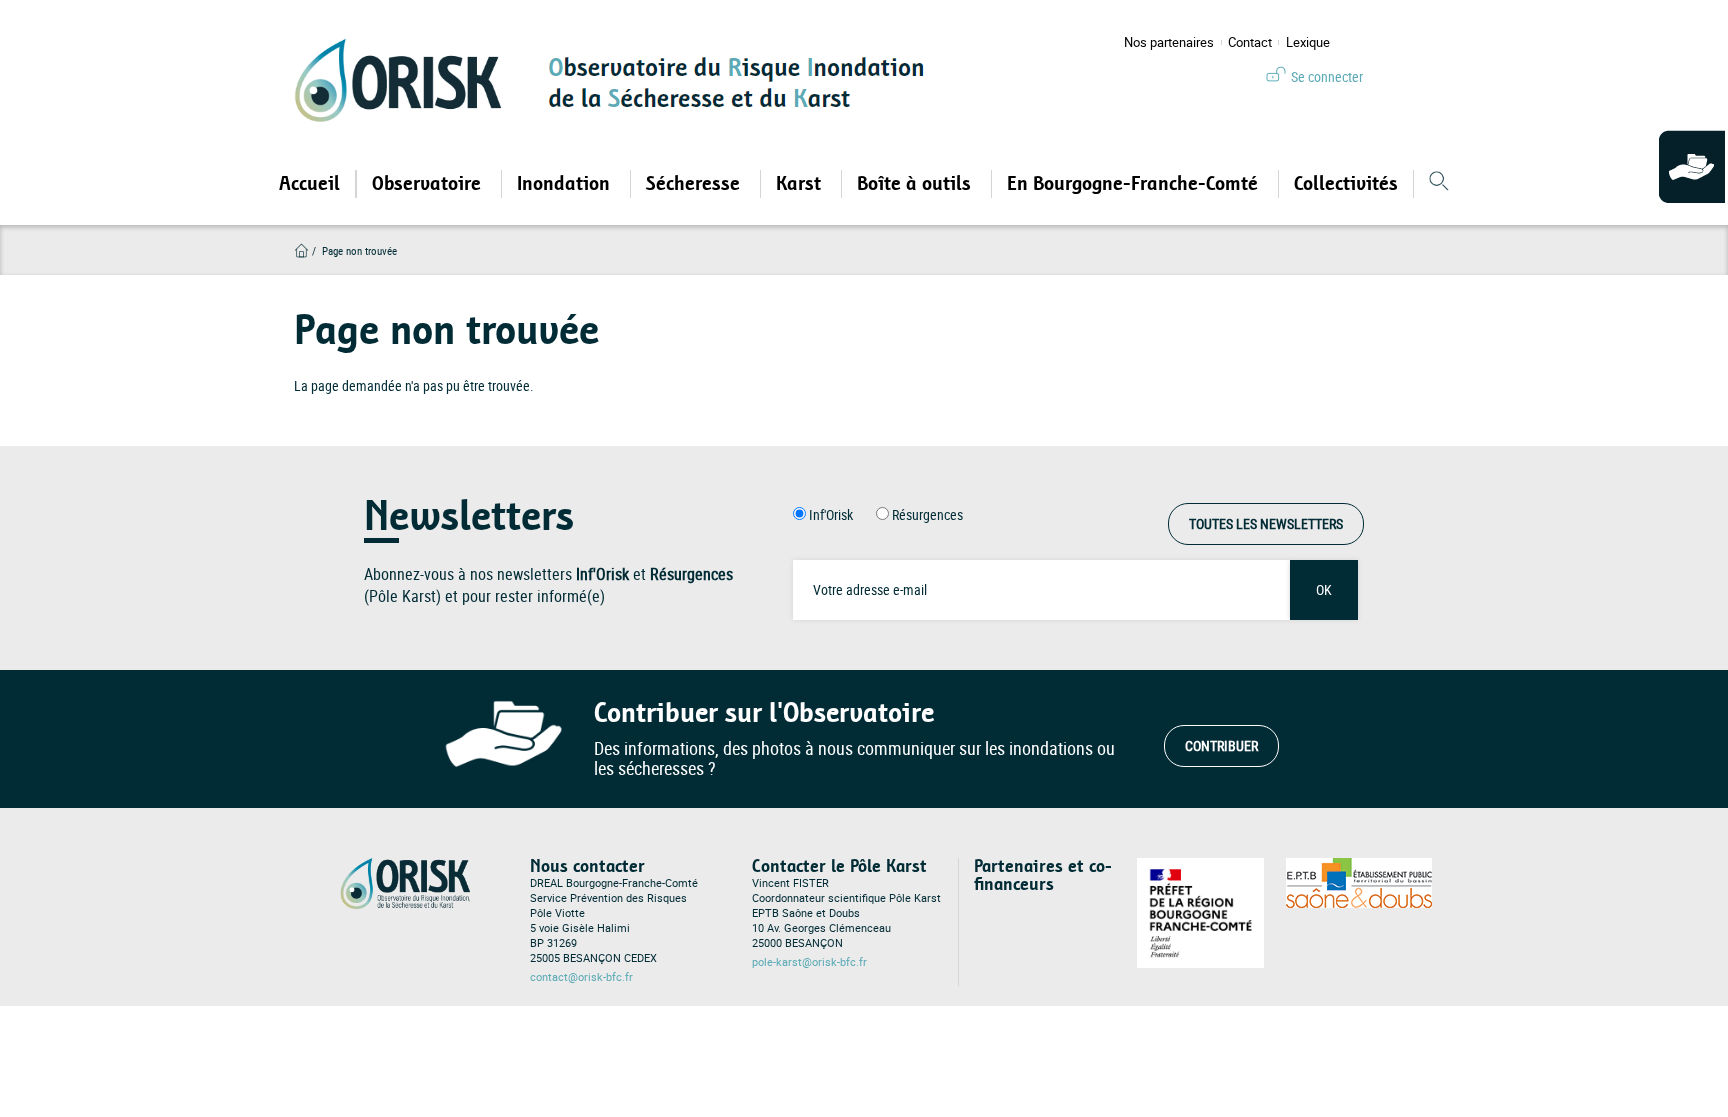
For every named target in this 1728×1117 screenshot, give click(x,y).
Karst (801, 184)
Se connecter (1327, 76)
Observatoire (429, 184)
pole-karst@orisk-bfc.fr (809, 962)
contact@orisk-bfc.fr (581, 977)
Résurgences (927, 514)
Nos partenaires (1169, 42)
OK (1324, 589)
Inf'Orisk (831, 514)
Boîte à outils (916, 184)
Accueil (309, 184)
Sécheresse (695, 184)
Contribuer (1221, 745)
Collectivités (1346, 184)
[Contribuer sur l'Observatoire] (1693, 168)
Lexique (1308, 42)
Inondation (566, 184)
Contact (1250, 42)
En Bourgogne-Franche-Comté (1135, 184)
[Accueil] (405, 80)
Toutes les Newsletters (1266, 523)
